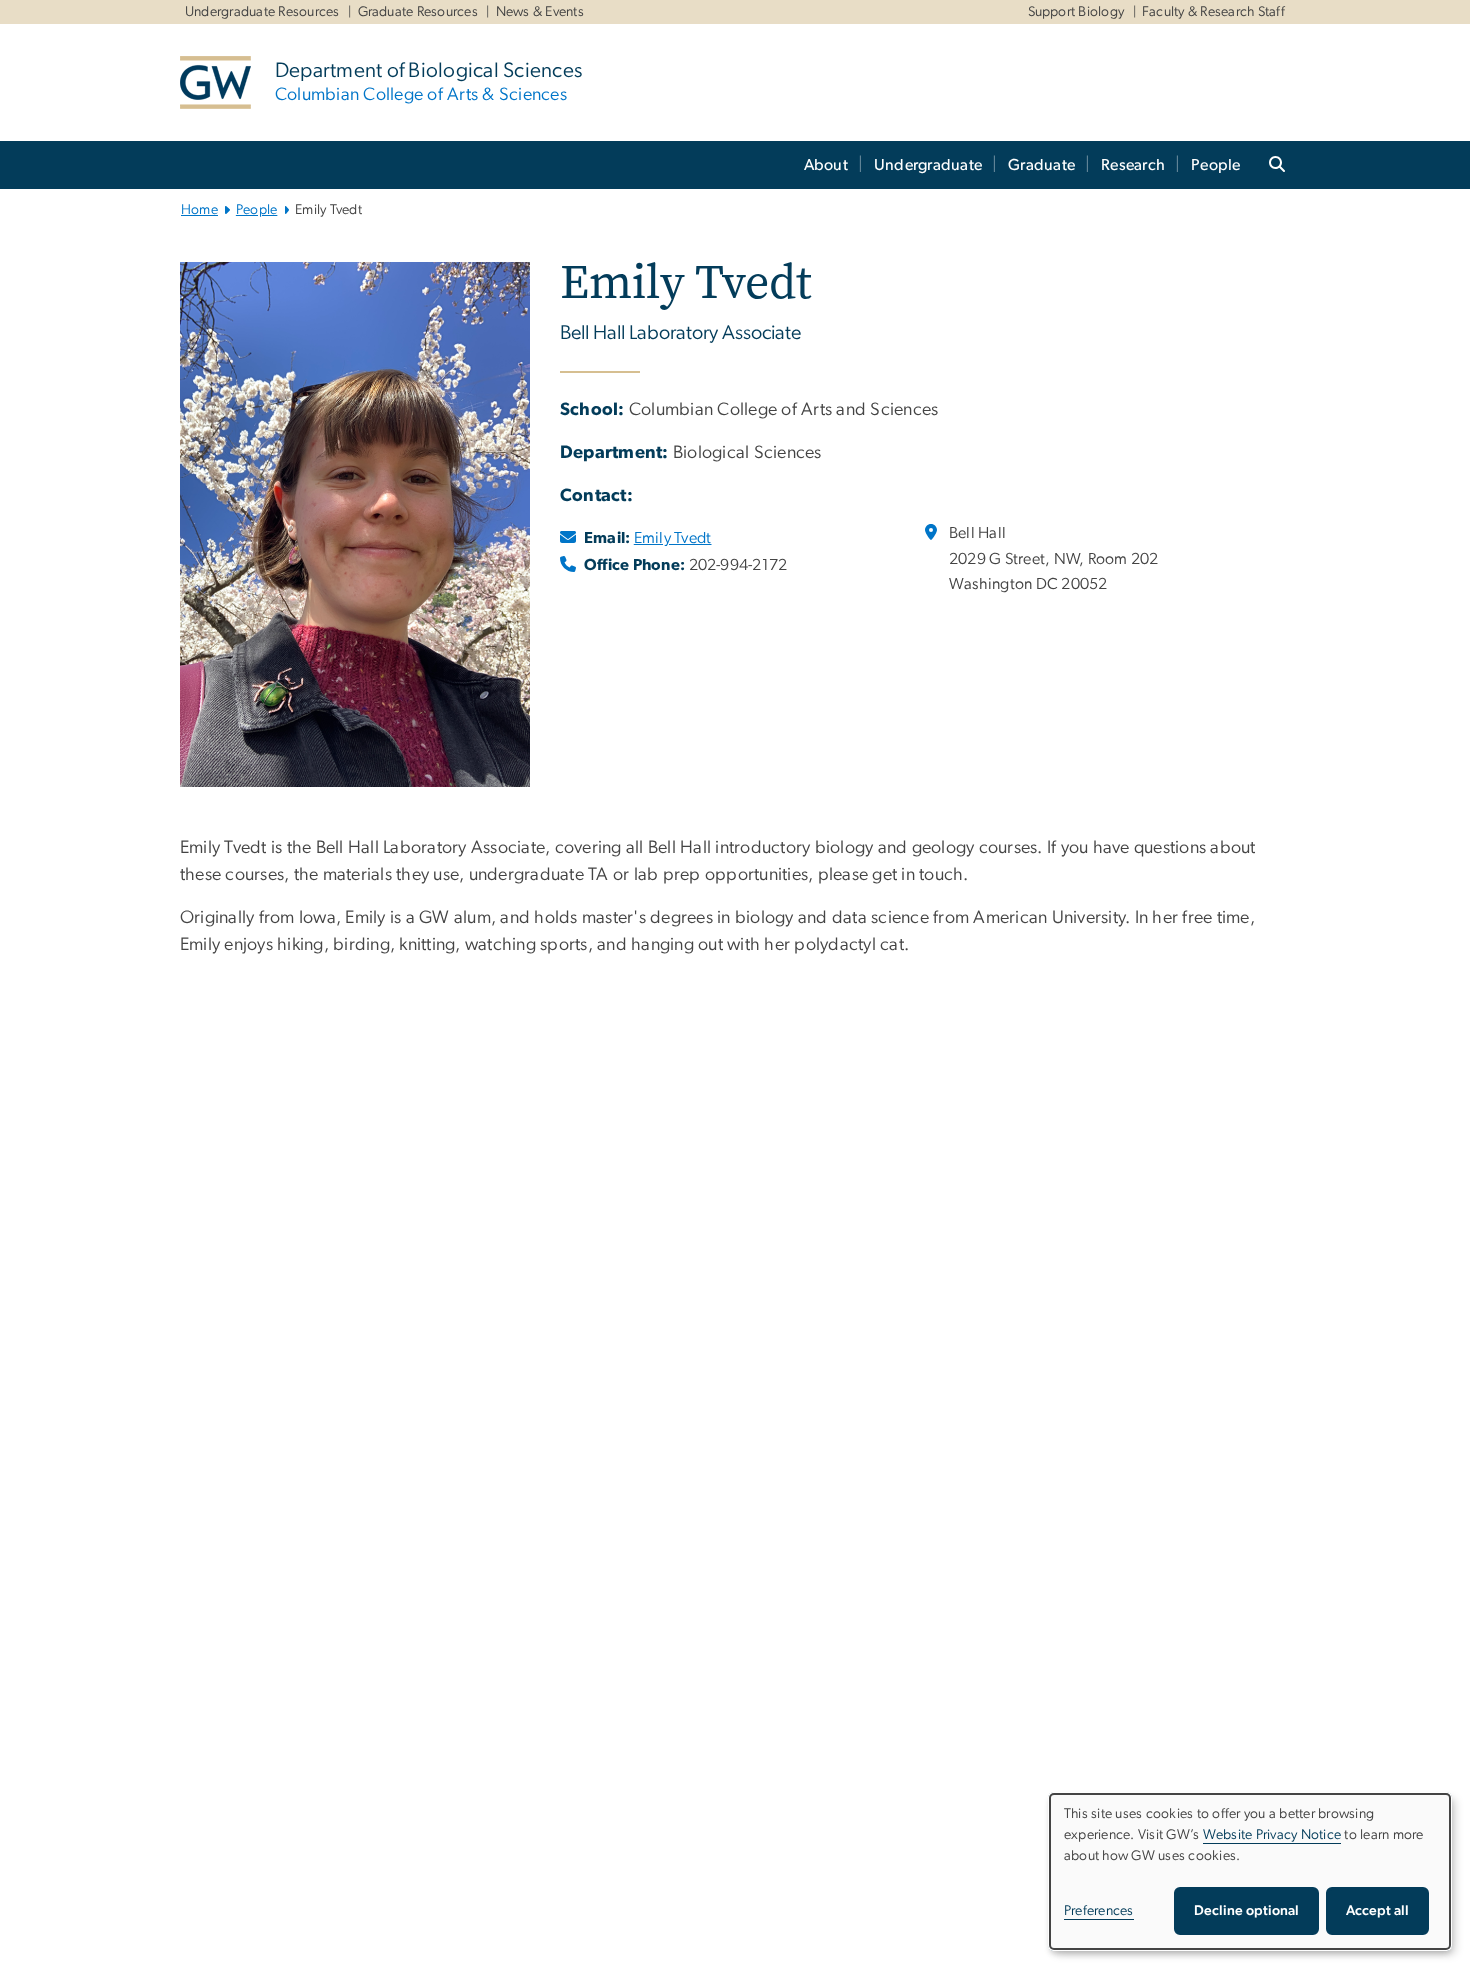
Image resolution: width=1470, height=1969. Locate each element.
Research (1133, 165)
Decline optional (1246, 1911)
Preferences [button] (1099, 1911)
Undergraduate (928, 165)
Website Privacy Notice (1272, 1835)
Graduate (1041, 165)
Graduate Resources (418, 12)
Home (199, 210)
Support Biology (1076, 12)
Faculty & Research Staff (1213, 12)
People (1216, 165)
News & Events (540, 12)
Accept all (1377, 1911)
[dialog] (1250, 1871)
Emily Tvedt (673, 538)
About (826, 165)
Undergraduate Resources (262, 12)
